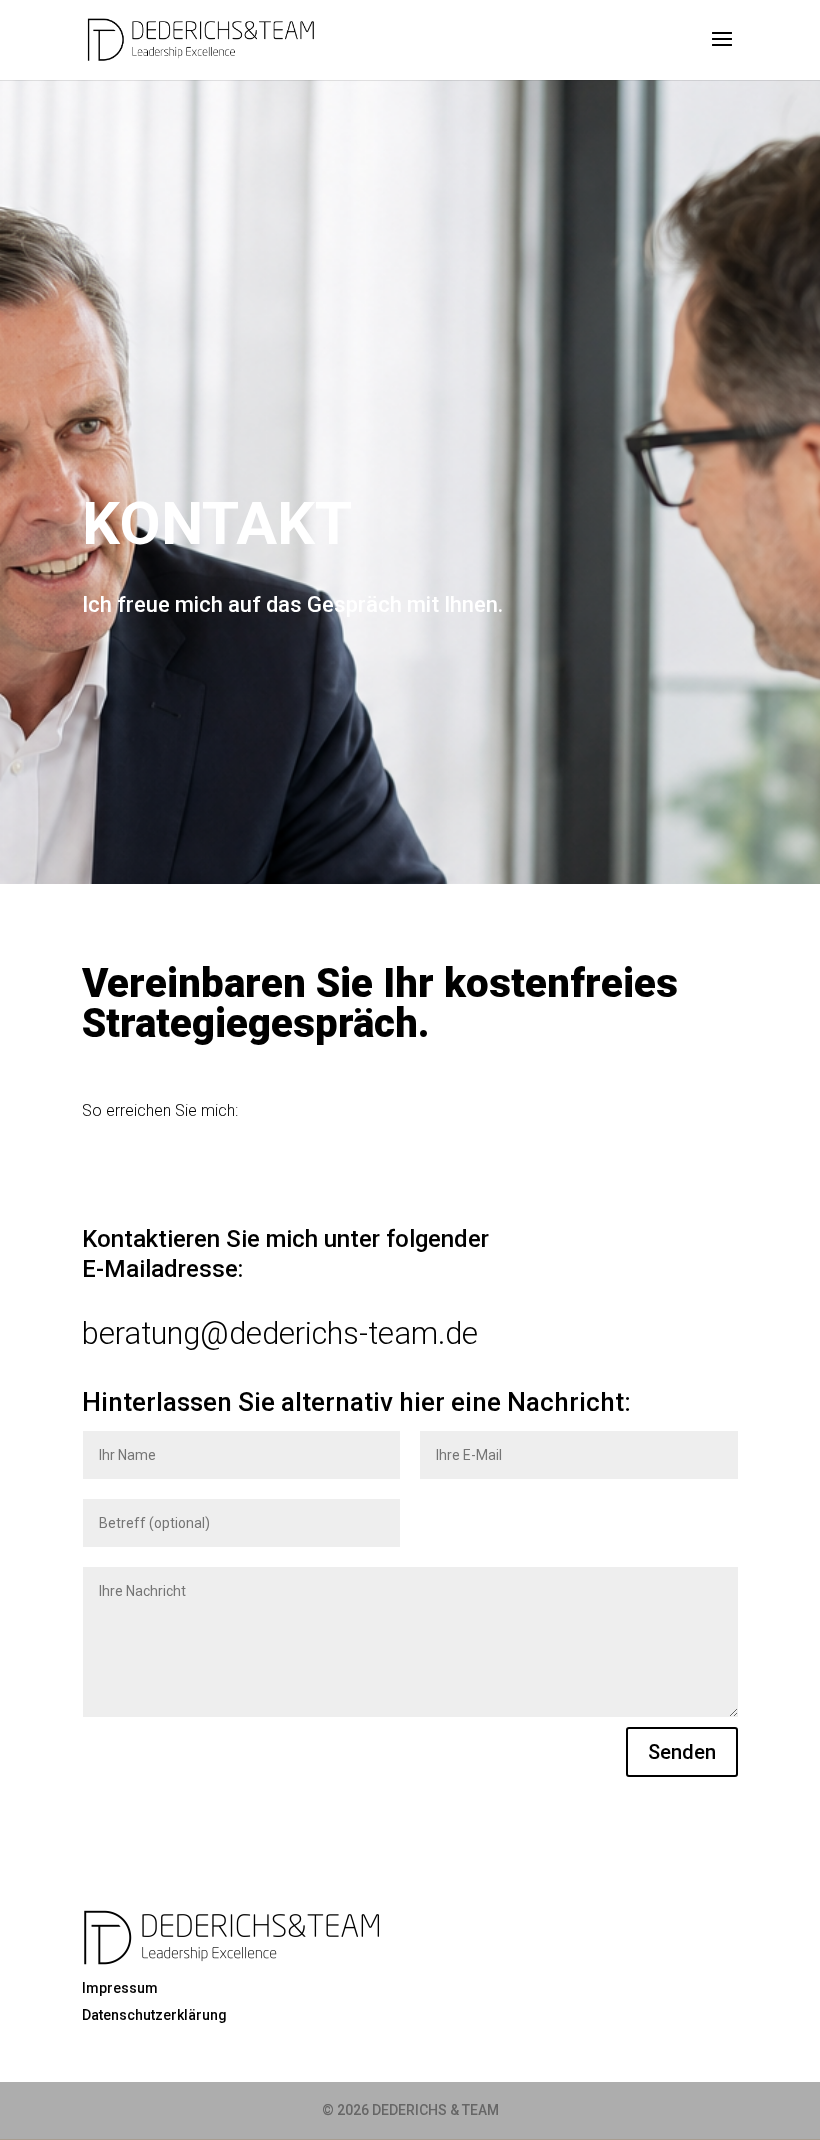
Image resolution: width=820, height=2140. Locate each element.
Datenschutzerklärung (154, 2015)
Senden (682, 1752)
